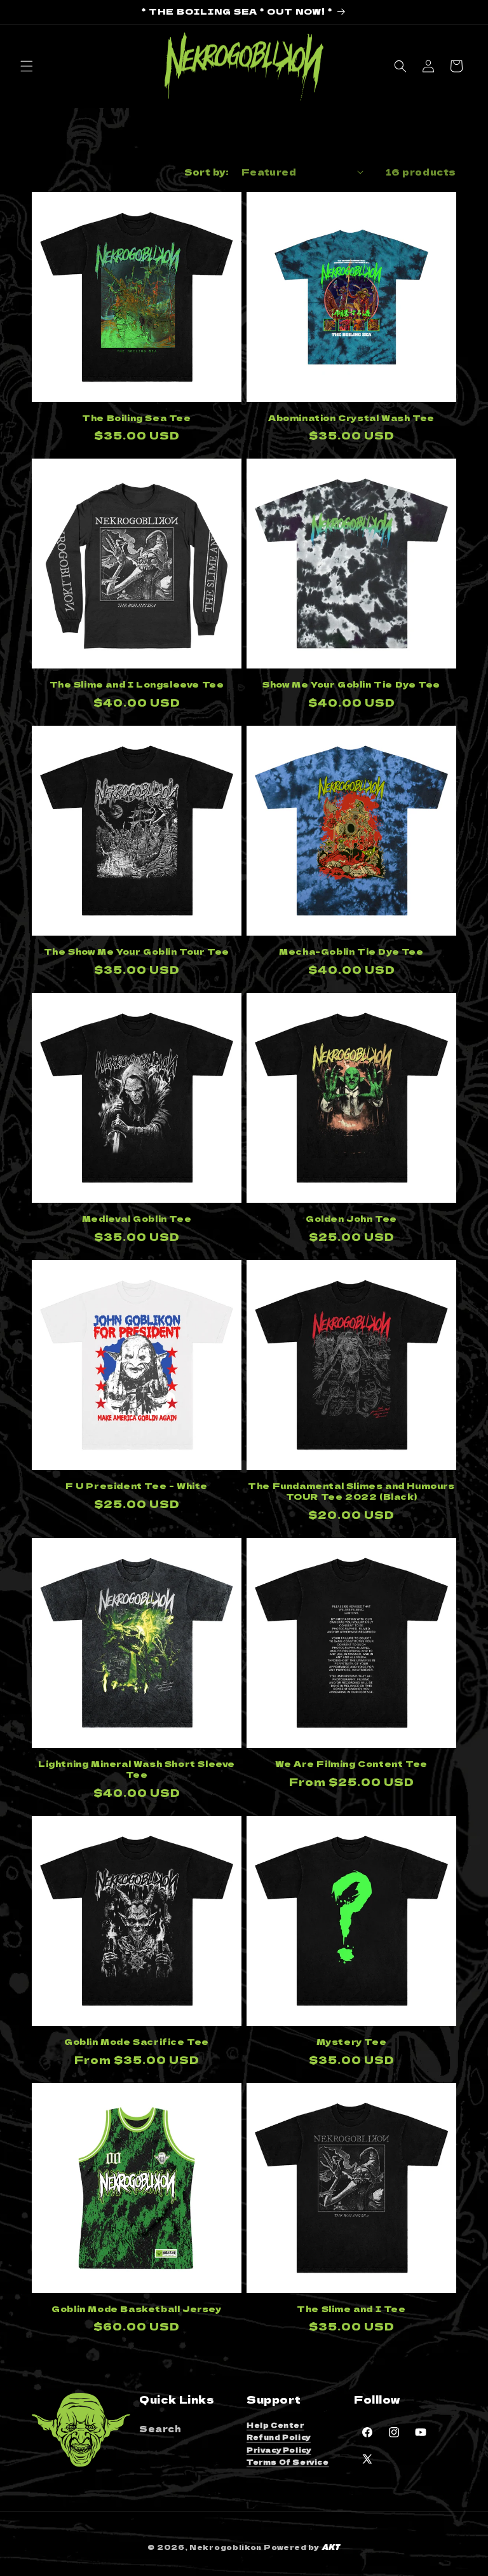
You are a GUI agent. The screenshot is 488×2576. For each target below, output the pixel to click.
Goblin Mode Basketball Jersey (136, 2309)
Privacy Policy (279, 2450)
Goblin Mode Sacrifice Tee (137, 2042)
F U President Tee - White (137, 1486)
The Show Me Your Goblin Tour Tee (137, 952)
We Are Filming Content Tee (351, 1764)
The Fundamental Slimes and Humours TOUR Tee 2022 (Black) (351, 1492)
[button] (27, 66)
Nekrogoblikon (226, 2547)
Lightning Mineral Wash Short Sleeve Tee (137, 1769)
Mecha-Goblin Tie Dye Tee (351, 952)
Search (160, 2428)
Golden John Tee (351, 1219)
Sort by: (207, 172)
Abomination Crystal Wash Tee (351, 418)
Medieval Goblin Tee (137, 1219)
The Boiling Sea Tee (136, 418)
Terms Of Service (288, 2462)
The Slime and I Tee (351, 2309)
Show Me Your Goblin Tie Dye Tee (351, 685)
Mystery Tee (352, 2042)
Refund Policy (279, 2437)
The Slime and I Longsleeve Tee (137, 685)
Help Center (275, 2425)
